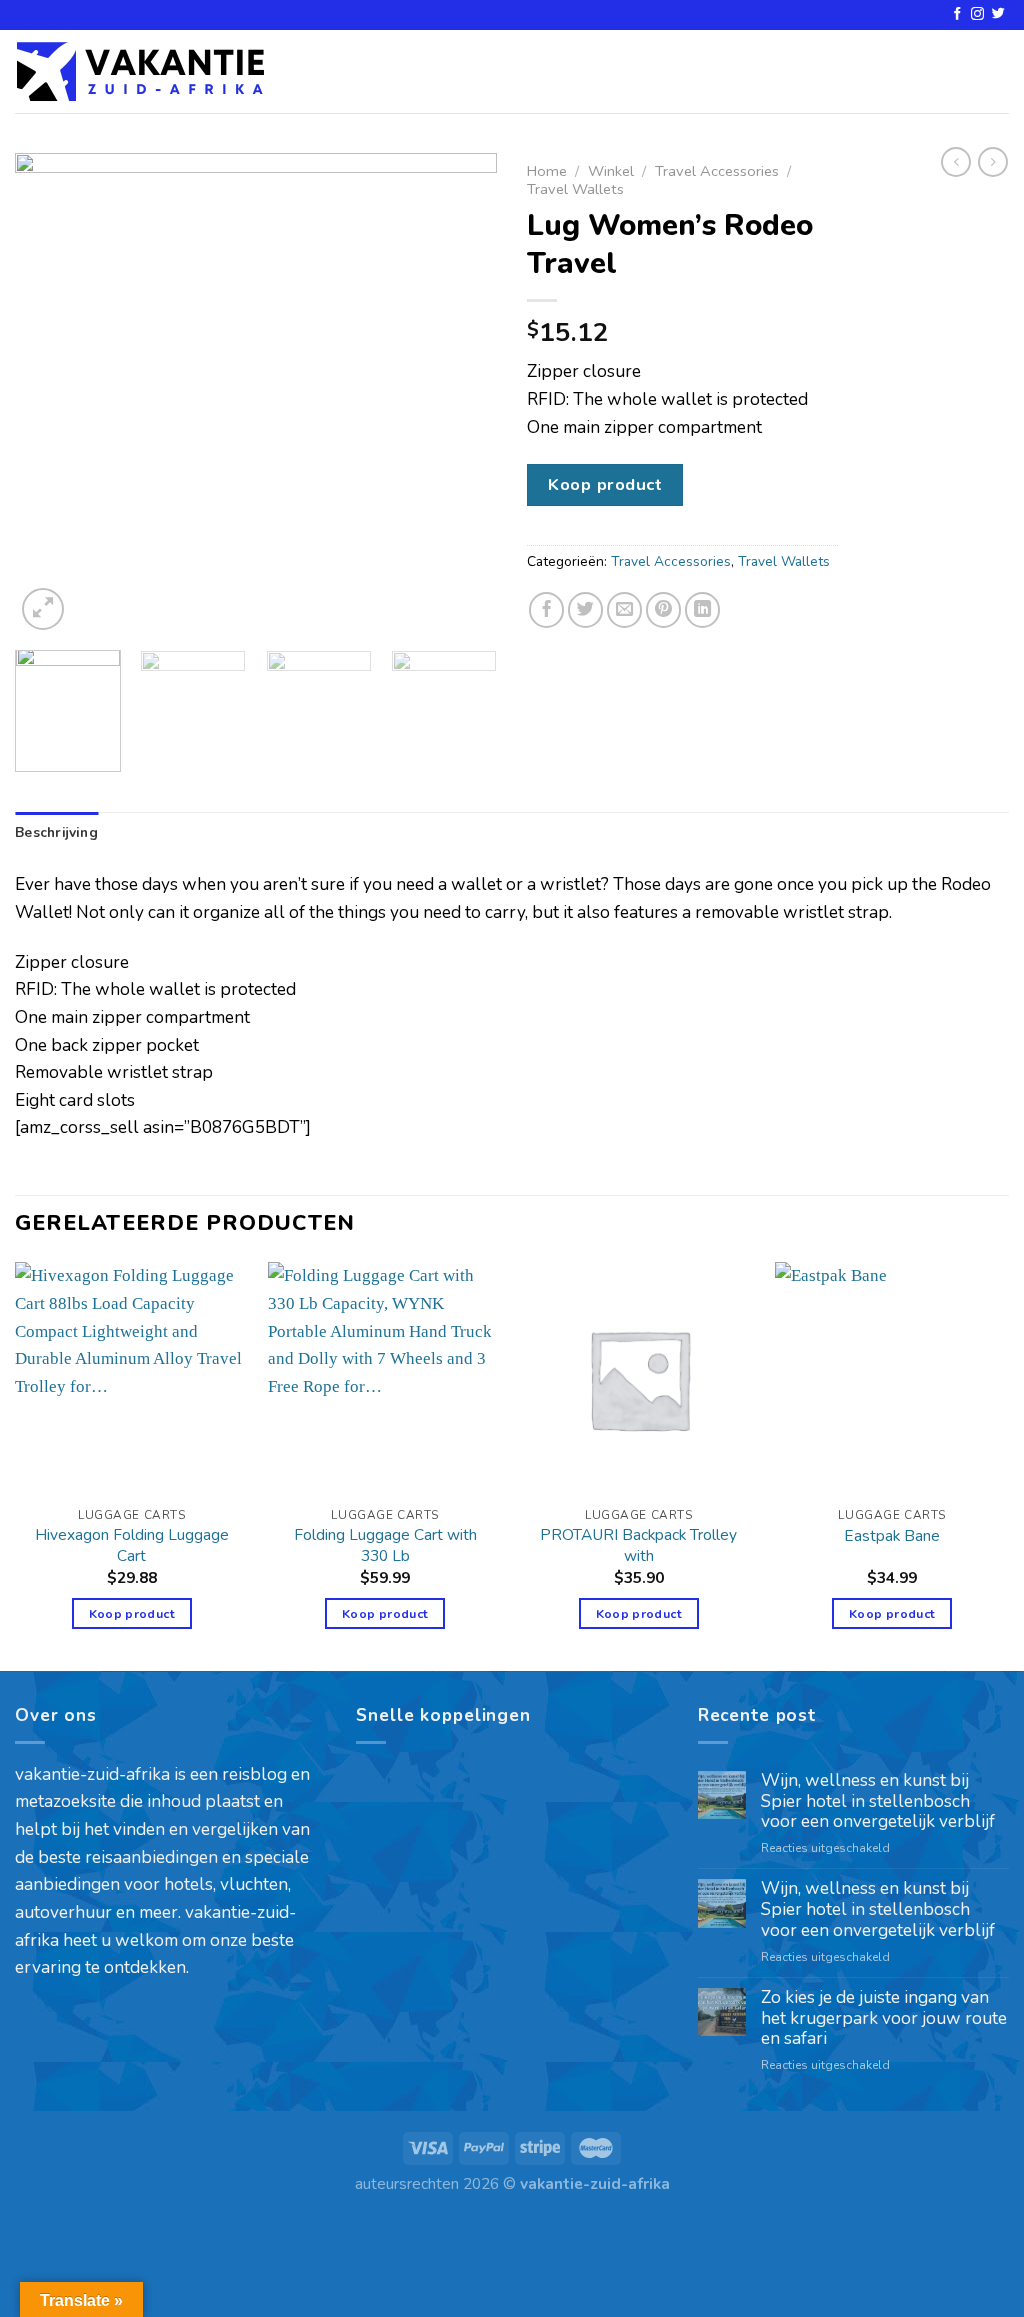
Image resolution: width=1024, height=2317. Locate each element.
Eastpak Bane (892, 1536)
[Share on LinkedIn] (703, 610)
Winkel (611, 171)
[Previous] (50, 394)
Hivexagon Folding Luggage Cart (132, 1545)
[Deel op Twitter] (586, 610)
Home (547, 171)
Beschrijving (56, 832)
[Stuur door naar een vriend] (625, 610)
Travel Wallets (575, 189)
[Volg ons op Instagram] (977, 14)
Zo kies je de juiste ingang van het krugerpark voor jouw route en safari (884, 2019)
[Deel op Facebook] (547, 610)
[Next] (462, 394)
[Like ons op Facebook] (957, 14)
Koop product (605, 484)
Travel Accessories (717, 171)
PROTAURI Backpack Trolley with (638, 1545)
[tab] (56, 833)
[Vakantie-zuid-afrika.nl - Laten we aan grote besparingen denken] (140, 71)
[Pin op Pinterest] (664, 610)
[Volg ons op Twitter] (998, 14)
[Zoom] (43, 609)
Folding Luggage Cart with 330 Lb (385, 1545)
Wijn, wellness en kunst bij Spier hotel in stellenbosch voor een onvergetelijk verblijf (878, 1802)
